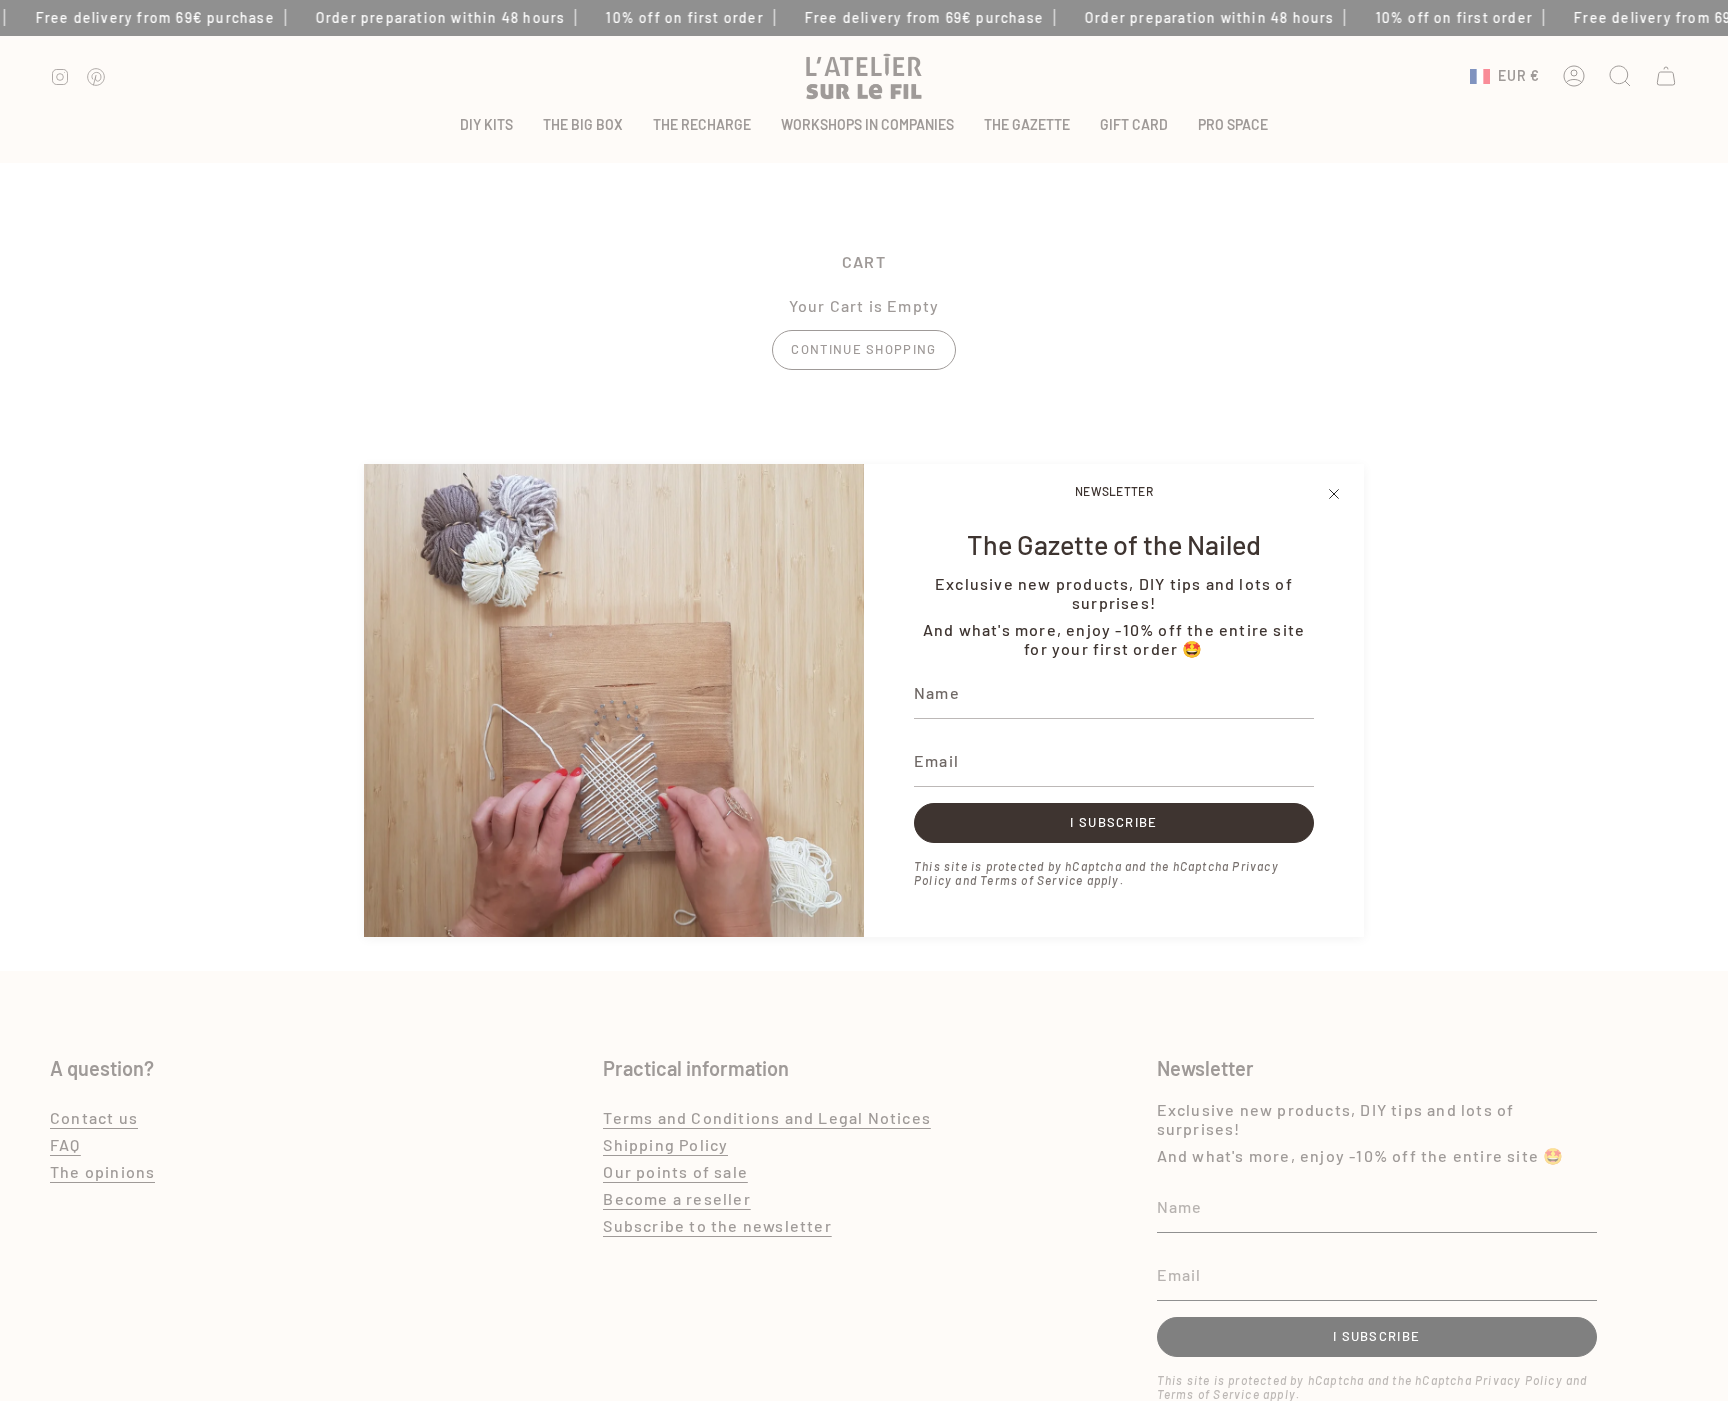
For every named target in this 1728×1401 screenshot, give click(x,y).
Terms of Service (1031, 880)
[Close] (1334, 494)
